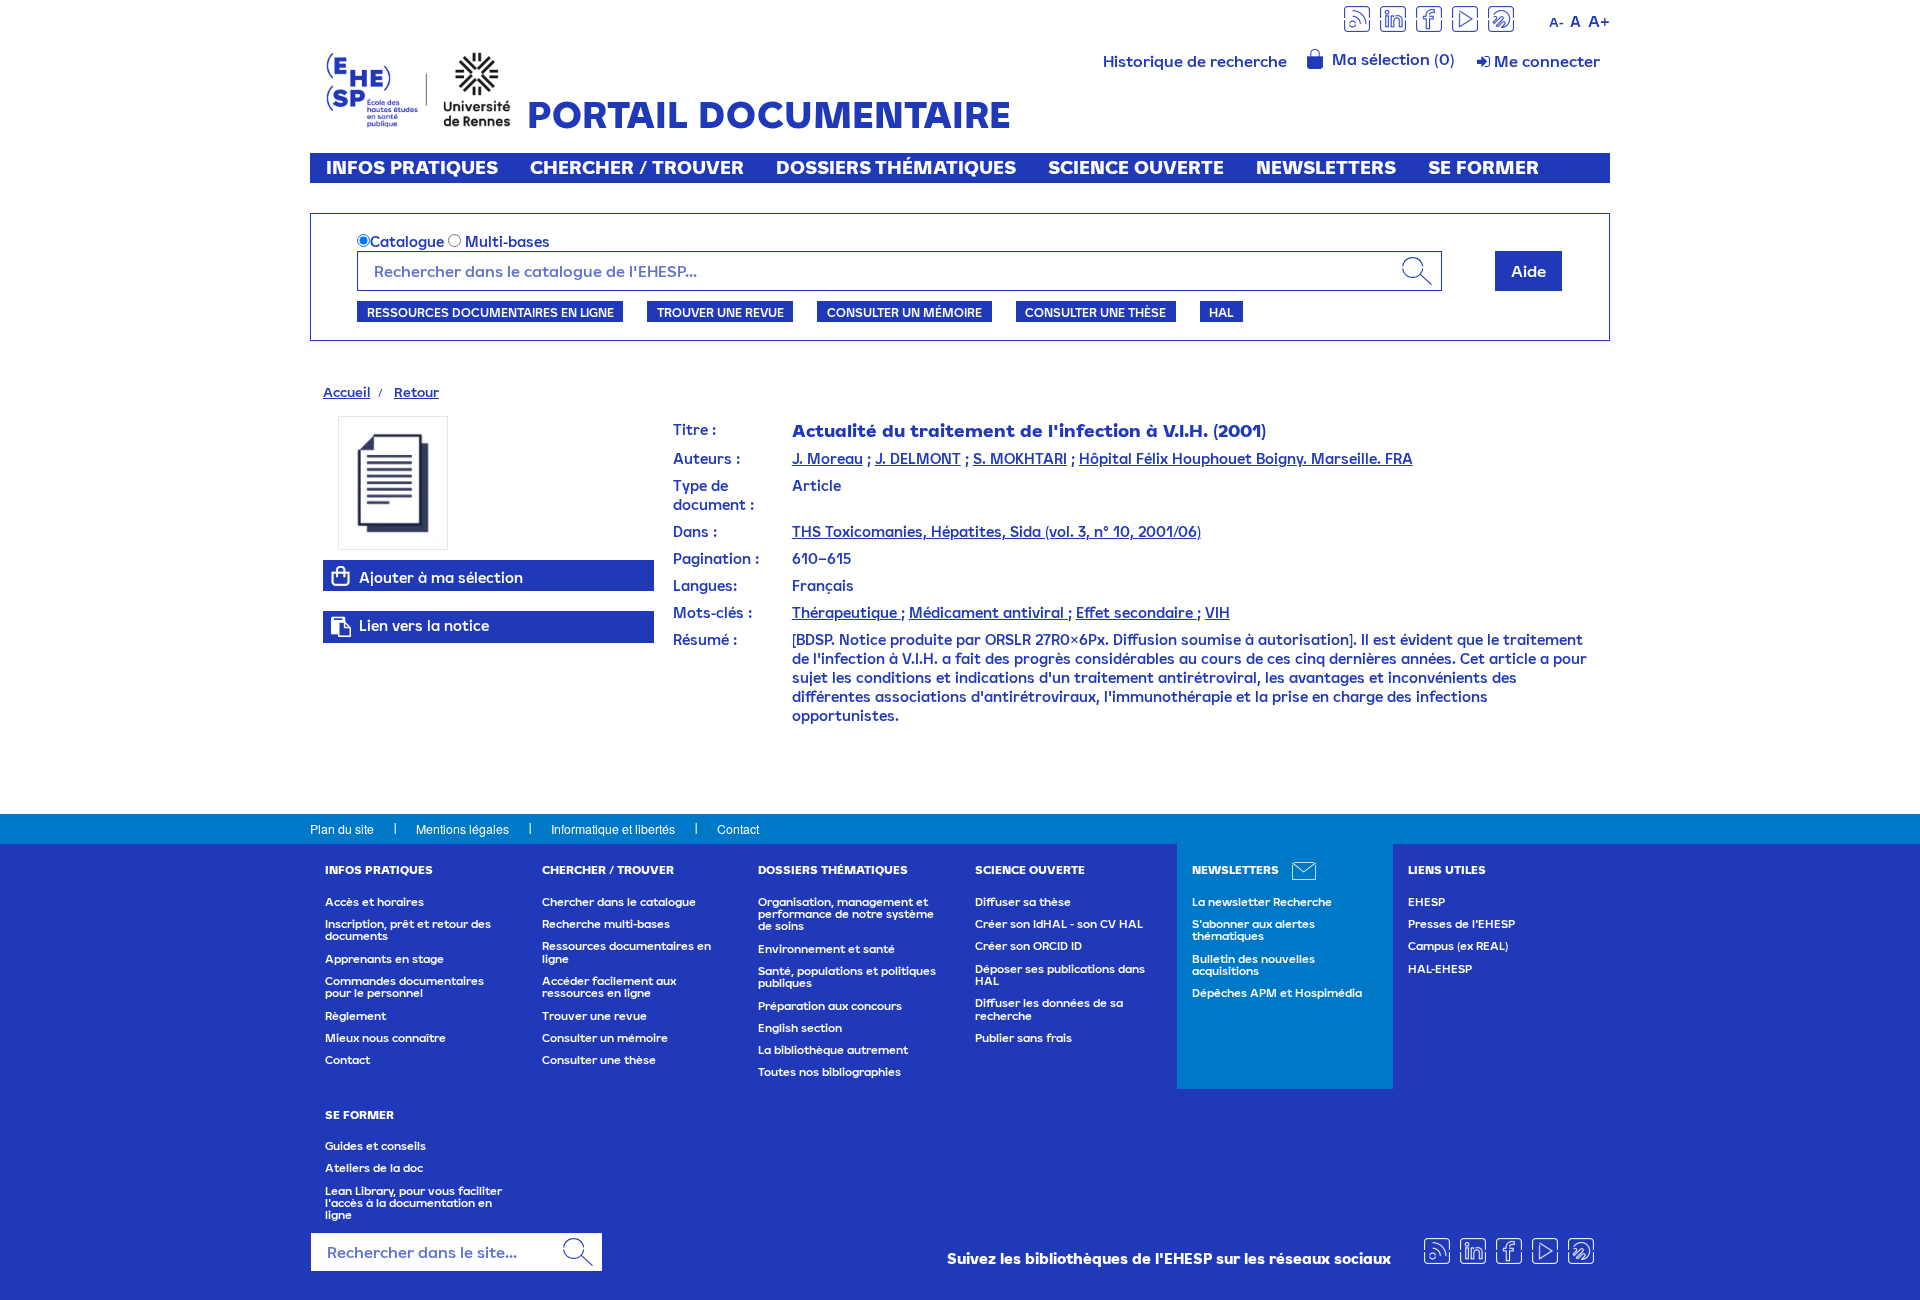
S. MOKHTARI (1020, 458)
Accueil (346, 392)
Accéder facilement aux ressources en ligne (609, 987)
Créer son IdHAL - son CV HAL (1059, 924)
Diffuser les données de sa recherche (1049, 1009)
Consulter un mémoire (904, 312)
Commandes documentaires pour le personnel (404, 987)
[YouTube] (1465, 17)
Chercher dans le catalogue (619, 902)
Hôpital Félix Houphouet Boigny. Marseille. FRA (1246, 458)
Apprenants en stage (384, 959)
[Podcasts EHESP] (1501, 17)
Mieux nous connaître (385, 1038)
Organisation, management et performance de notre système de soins (846, 914)
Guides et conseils (375, 1146)
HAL (1221, 312)
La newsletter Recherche (1262, 902)
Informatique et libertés (613, 828)
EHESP (1426, 902)
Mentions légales (462, 828)
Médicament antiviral (988, 612)
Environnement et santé (826, 949)
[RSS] (1357, 17)
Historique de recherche (1195, 61)
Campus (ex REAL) (1458, 946)
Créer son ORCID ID (1028, 946)
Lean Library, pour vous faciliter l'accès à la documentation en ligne (413, 1203)
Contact (738, 828)
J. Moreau (827, 458)
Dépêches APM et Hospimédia (1277, 993)
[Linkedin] (1393, 17)
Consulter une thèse (1095, 312)
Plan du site (342, 828)
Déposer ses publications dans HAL (1060, 975)
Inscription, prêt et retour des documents (408, 930)
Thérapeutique (846, 612)
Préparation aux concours (830, 1006)
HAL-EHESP (1440, 969)
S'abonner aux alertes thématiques (1253, 930)
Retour (416, 392)
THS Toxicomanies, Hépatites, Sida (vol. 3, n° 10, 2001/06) (996, 531)
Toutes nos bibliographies (829, 1072)
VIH (1217, 612)
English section (800, 1028)
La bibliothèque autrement (833, 1050)
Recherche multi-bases (606, 924)
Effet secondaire (1136, 612)
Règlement (355, 1016)
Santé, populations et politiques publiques (847, 977)
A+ (1599, 21)
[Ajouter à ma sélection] (341, 576)
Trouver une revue (720, 312)
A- (1556, 22)
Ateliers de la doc (374, 1168)
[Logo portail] (418, 87)
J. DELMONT (918, 458)
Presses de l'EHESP (1461, 924)
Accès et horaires (374, 902)
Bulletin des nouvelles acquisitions (1253, 965)
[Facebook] (1429, 17)
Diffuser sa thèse (1023, 902)
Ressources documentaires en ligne (490, 312)
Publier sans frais (1023, 1038)
